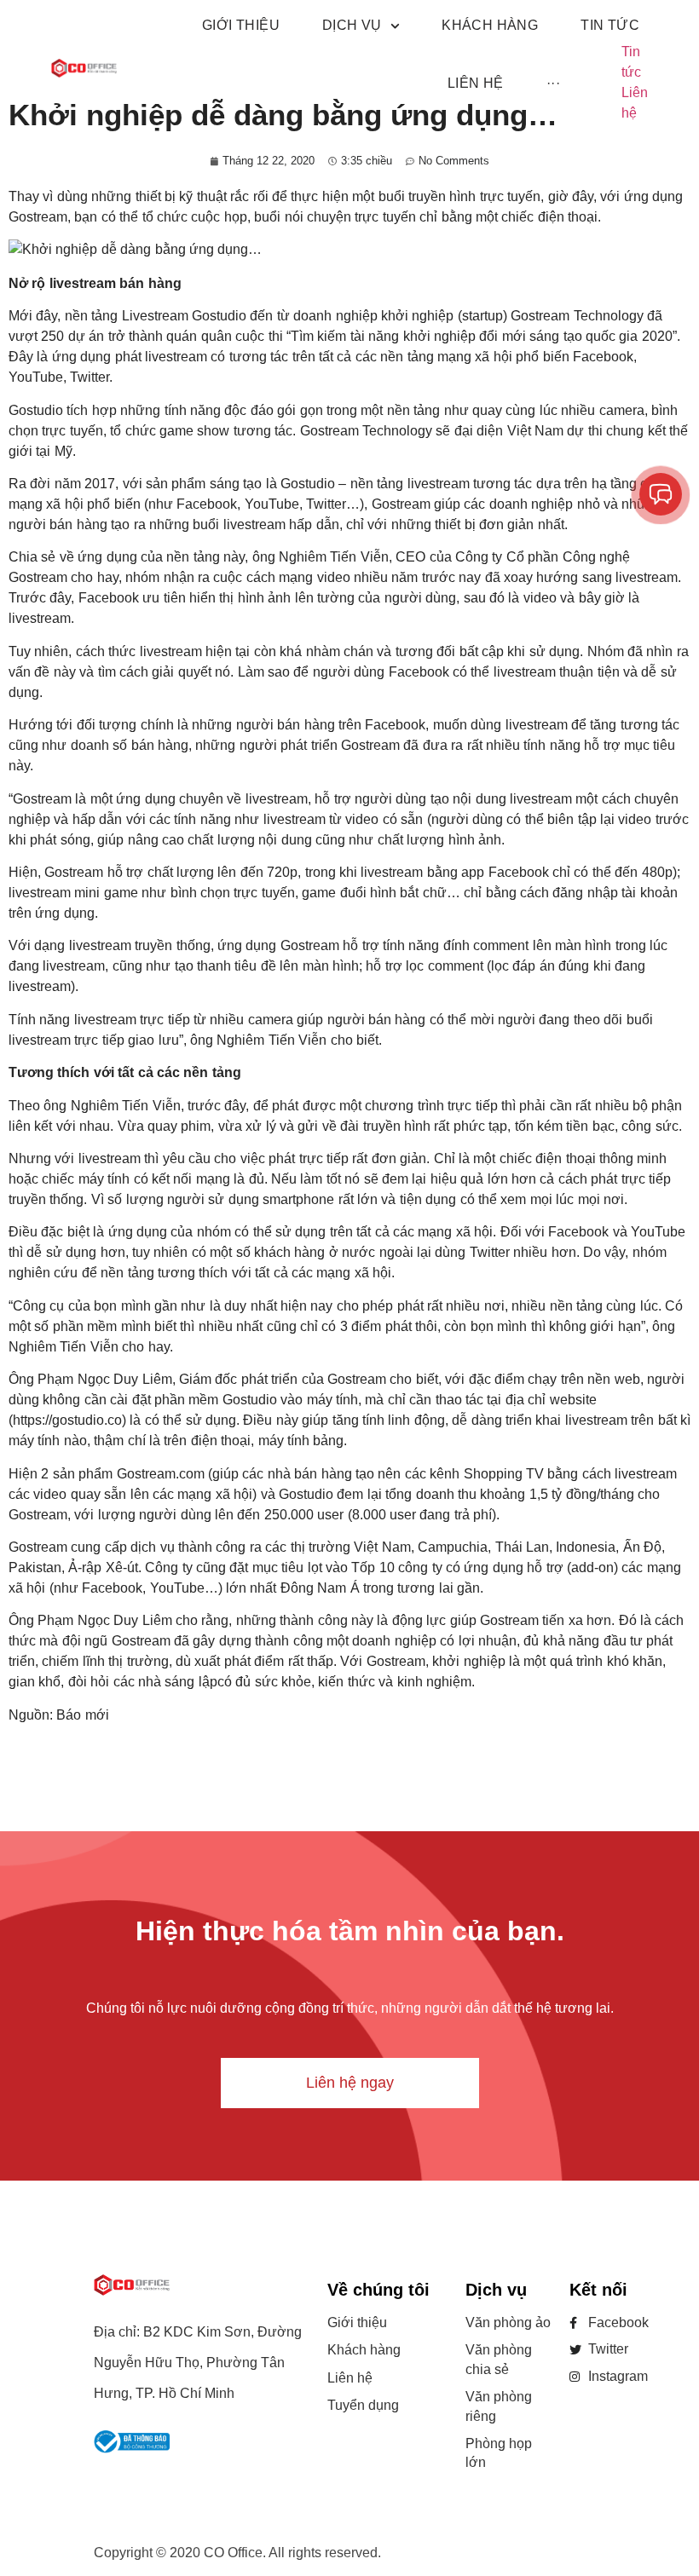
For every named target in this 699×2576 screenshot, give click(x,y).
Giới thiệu (357, 2322)
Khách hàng (364, 2350)
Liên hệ (350, 2378)
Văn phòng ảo (508, 2322)
